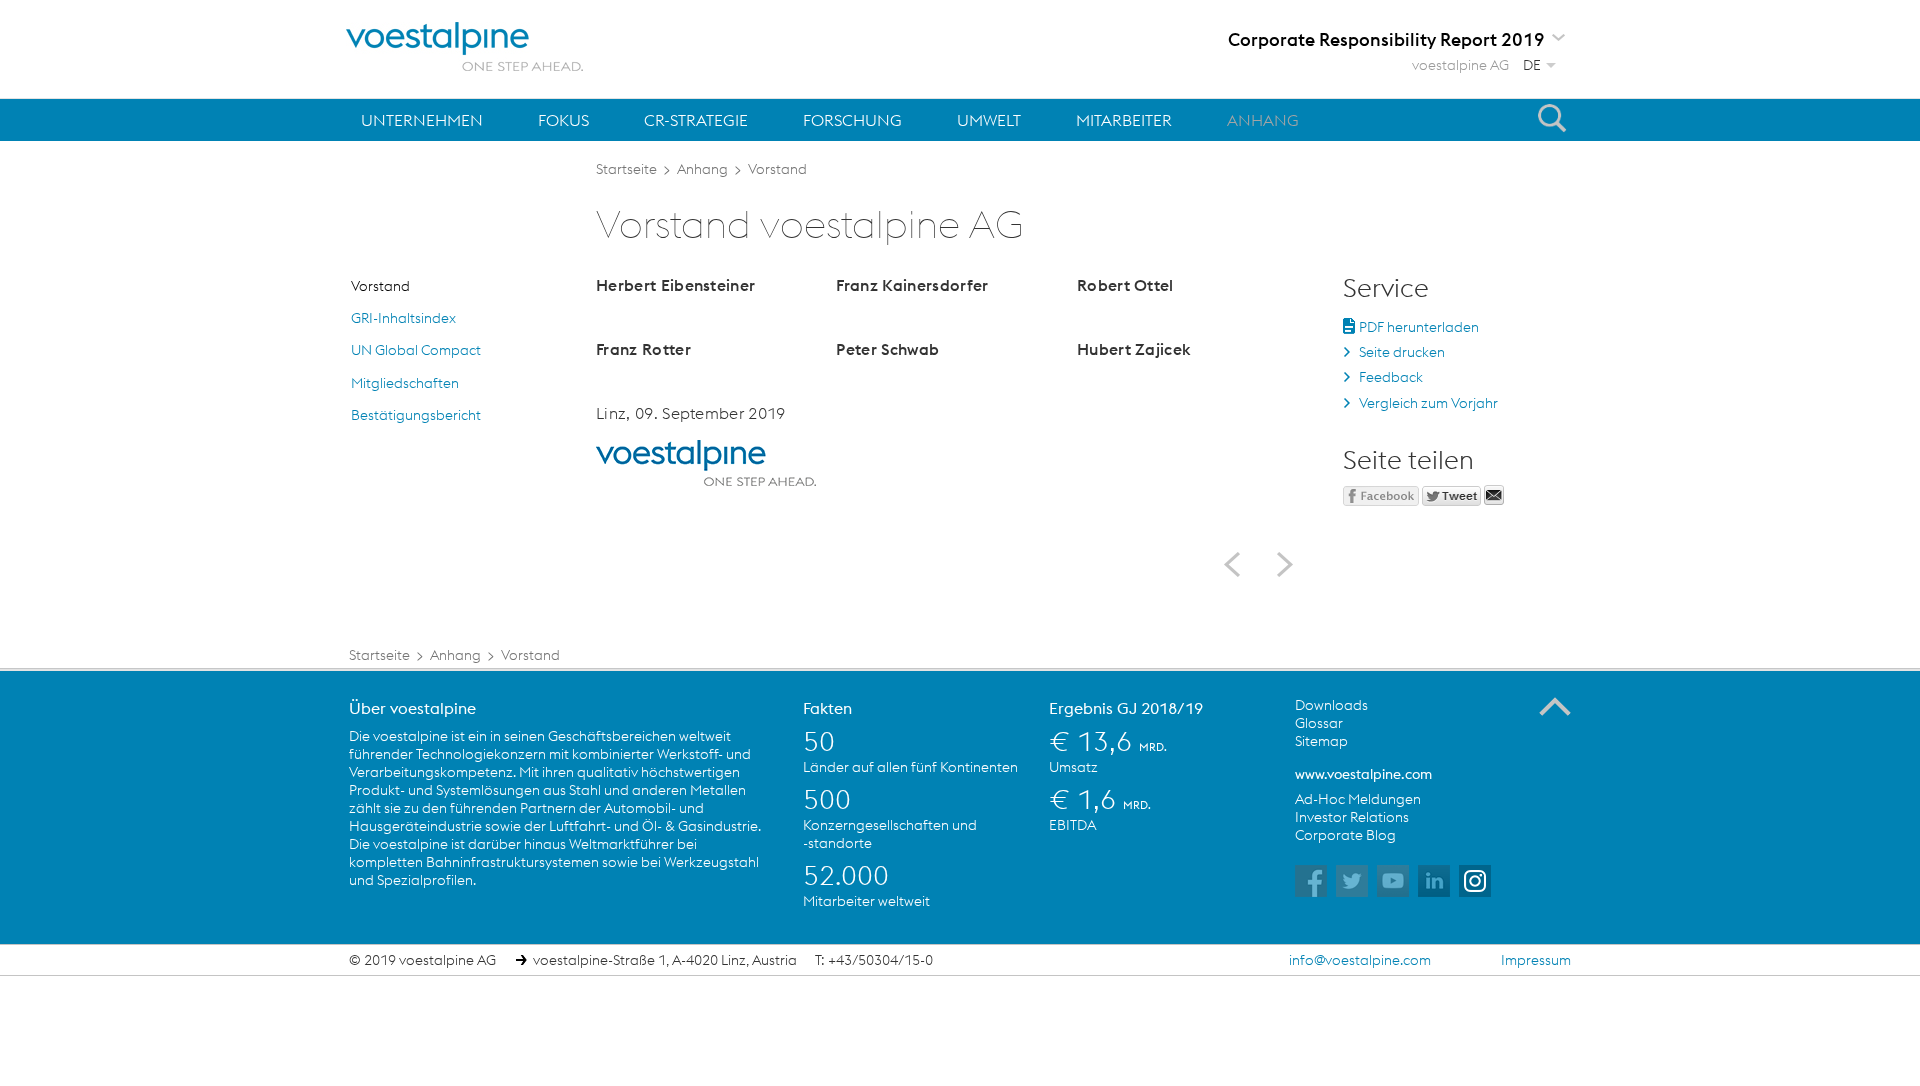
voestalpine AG (1460, 65)
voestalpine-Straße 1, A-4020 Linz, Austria (665, 960)
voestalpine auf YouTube (1393, 881)
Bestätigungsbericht (416, 415)
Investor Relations (1352, 817)
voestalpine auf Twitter (1352, 881)
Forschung (852, 120)
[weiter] (1277, 564)
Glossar (1319, 723)
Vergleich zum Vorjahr (1428, 403)
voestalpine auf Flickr (1434, 881)
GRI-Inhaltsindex (403, 318)
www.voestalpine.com (1363, 774)
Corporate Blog (1345, 835)
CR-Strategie (696, 120)
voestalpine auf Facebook (1311, 881)
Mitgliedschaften (405, 383)
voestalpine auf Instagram (1475, 881)
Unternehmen (422, 120)
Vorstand (380, 286)
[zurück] (1239, 564)
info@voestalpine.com (1360, 960)
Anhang (1263, 120)
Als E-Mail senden (1494, 495)
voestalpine (465, 47)
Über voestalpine (412, 708)
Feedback (1391, 377)
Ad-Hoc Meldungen (1358, 799)
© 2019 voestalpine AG (422, 960)
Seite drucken (1402, 352)
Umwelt (989, 120)
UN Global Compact (416, 350)
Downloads (1331, 705)
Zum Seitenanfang (1555, 707)
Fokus (563, 120)
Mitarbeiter (1124, 120)
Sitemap (1321, 741)
